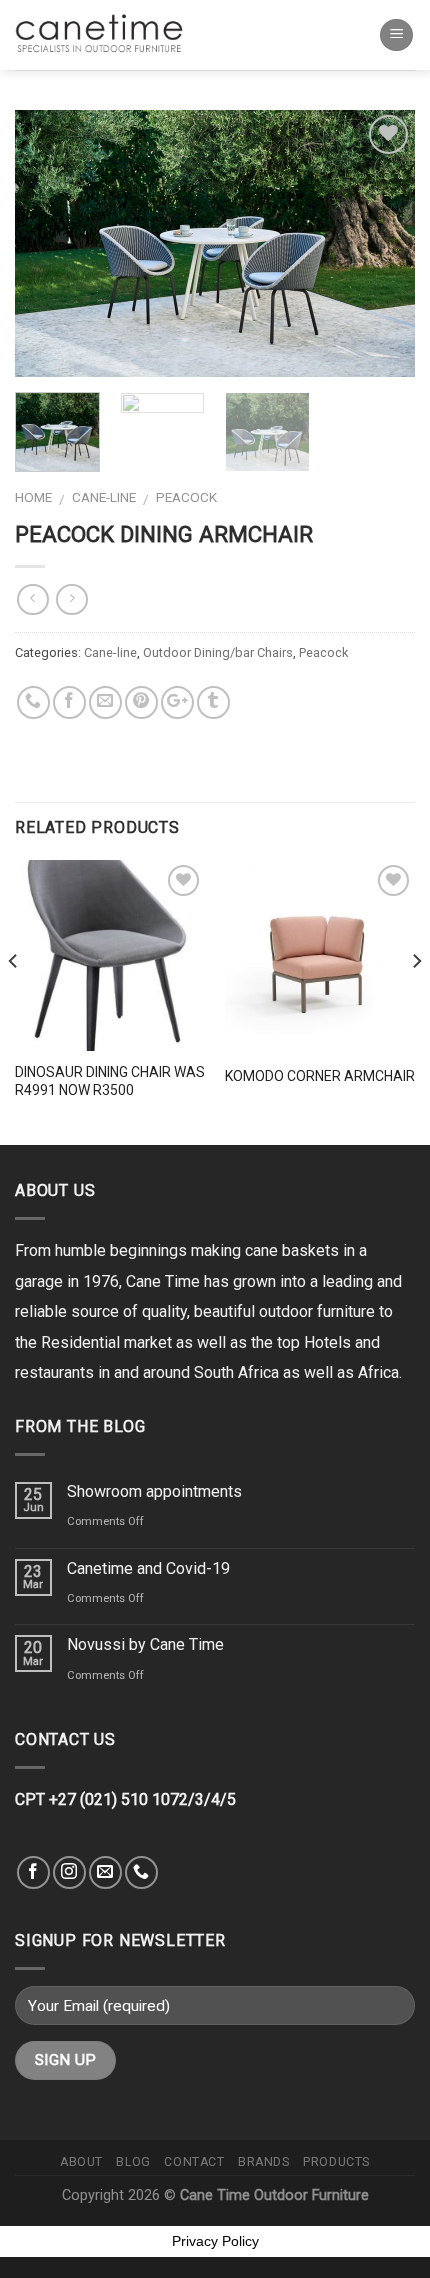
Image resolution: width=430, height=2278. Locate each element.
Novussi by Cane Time (145, 1644)
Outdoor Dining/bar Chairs (218, 652)
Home (33, 497)
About (81, 2162)
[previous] (48, 243)
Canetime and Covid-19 (148, 1568)
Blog (133, 2162)
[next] (382, 243)
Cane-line (104, 497)
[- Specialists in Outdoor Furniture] (105, 34)
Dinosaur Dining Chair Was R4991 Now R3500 (110, 1081)
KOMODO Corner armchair (320, 1076)
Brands (264, 2162)
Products (336, 2162)
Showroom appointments (154, 1491)
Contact (194, 2162)
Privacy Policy (215, 2241)
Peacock (186, 497)
